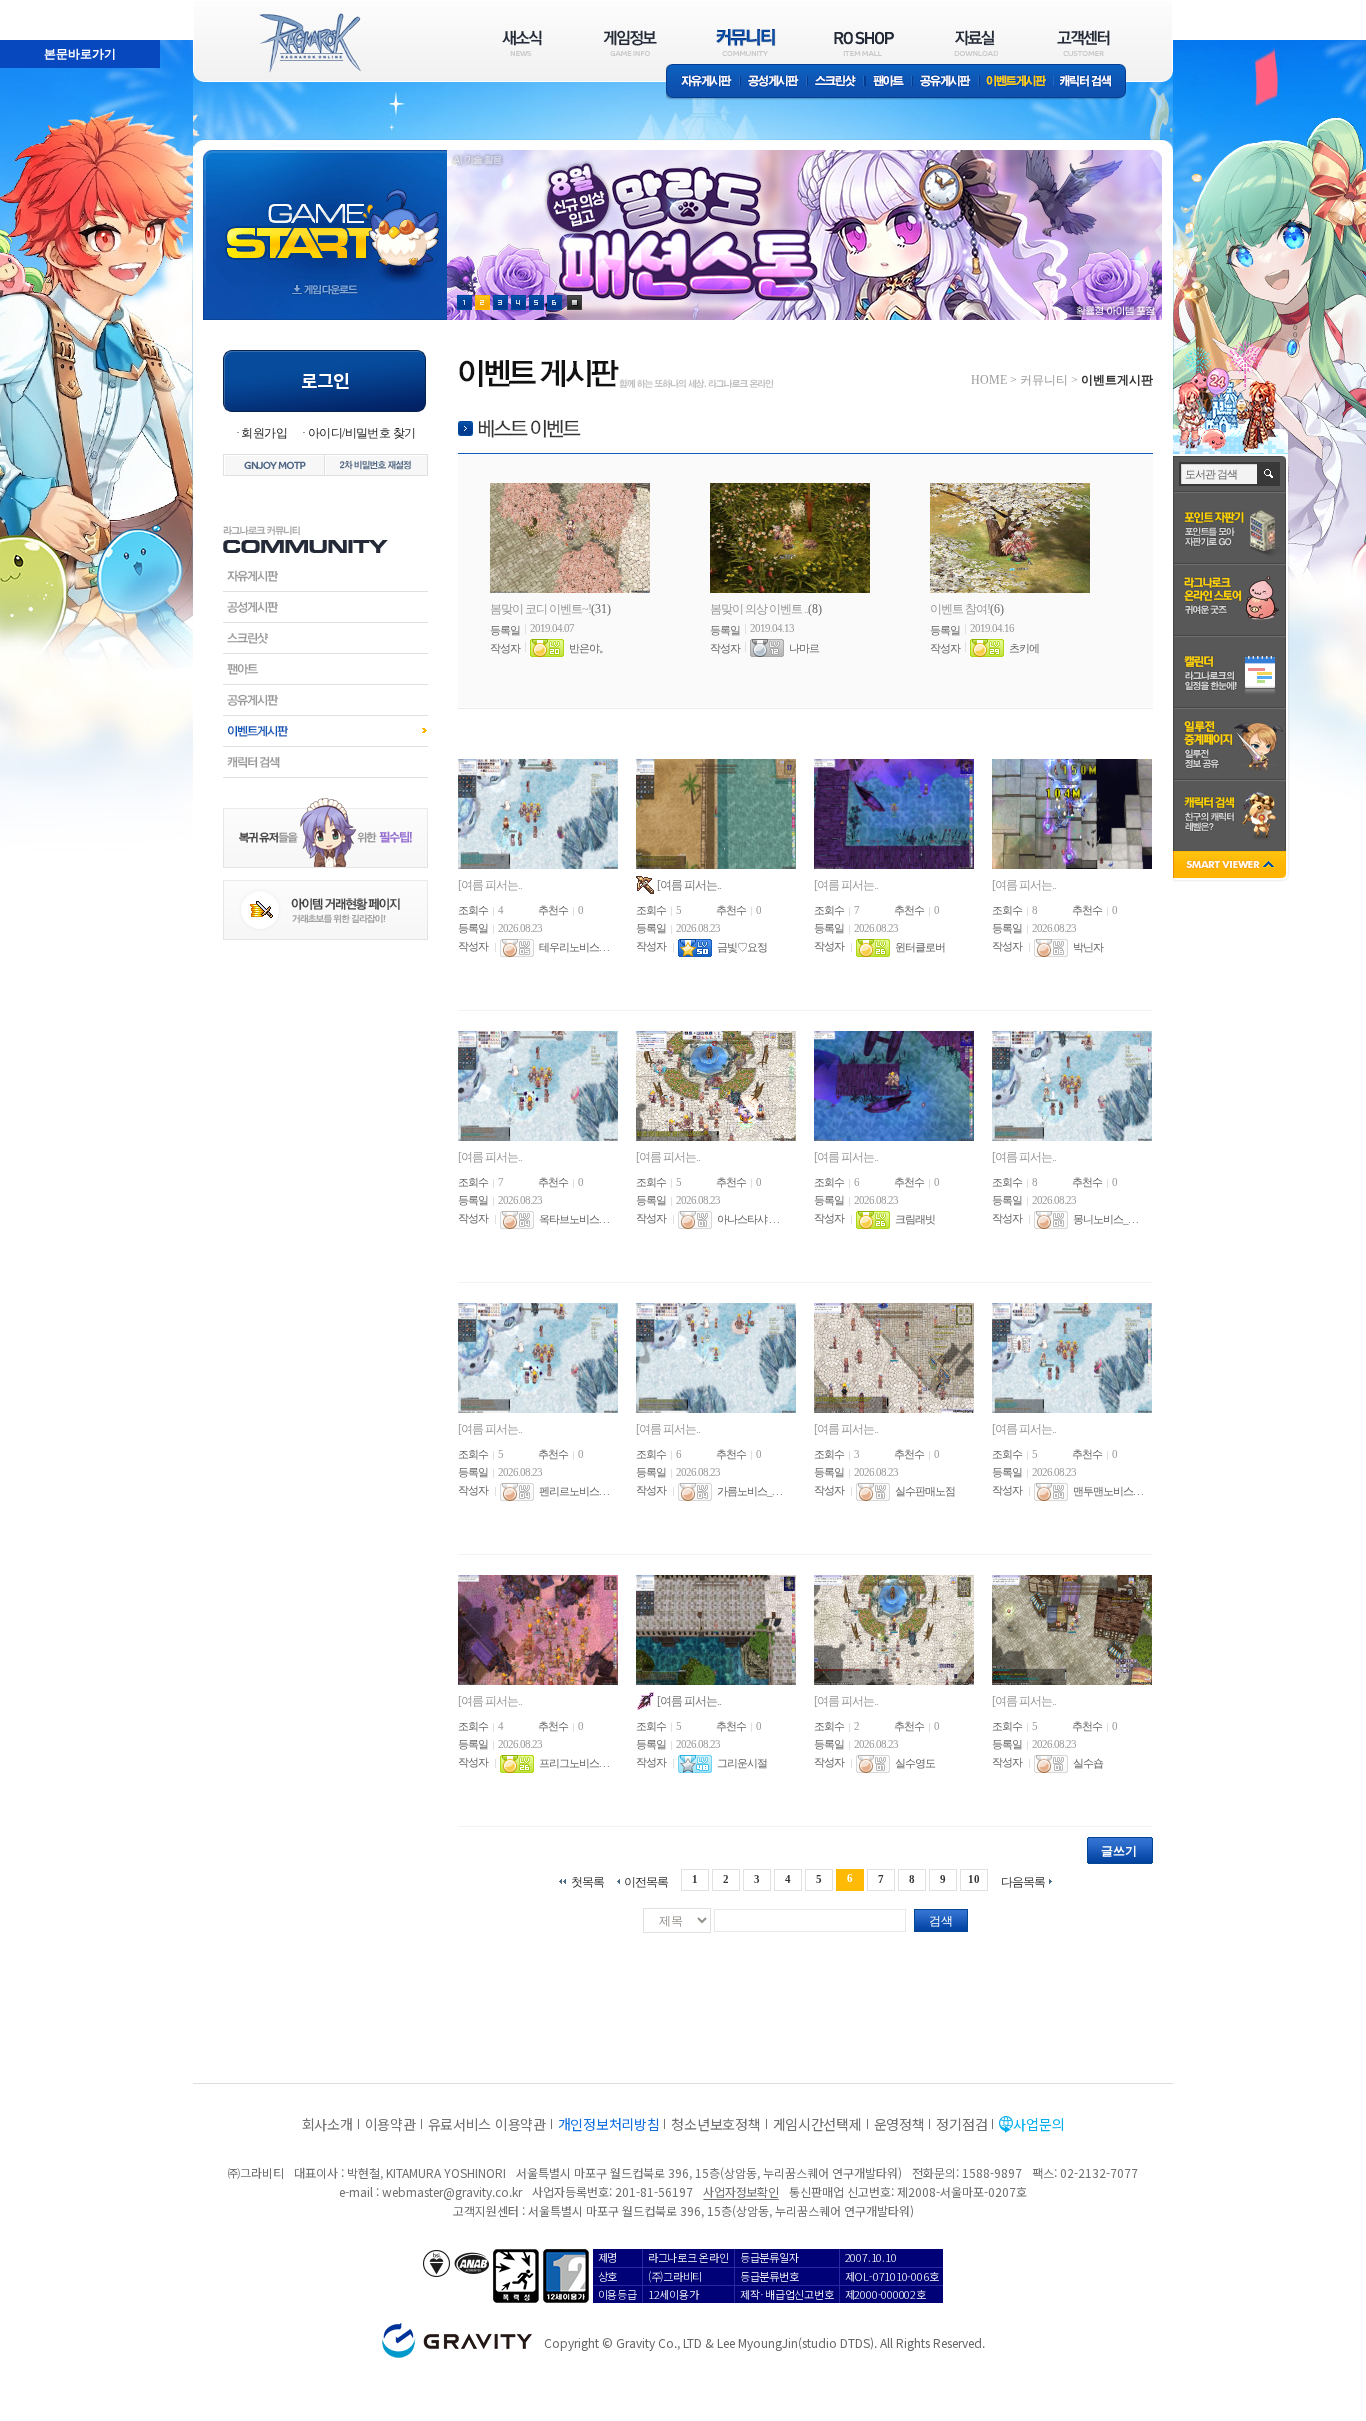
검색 (941, 1921)
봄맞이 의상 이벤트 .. (759, 609)
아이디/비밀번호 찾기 (361, 433)
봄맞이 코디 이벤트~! (540, 609)
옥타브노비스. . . (574, 1220)
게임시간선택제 (817, 2124)
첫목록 (587, 1881)
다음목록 (1023, 1881)
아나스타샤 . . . (748, 1220)
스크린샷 (836, 82)
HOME (989, 380)
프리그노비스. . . (574, 1764)
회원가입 (264, 433)
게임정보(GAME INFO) (630, 42)
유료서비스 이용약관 (487, 2124)
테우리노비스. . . (574, 948)
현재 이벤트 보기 (574, 302)
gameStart (325, 216)
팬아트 (888, 82)
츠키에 (1024, 648)
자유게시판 (703, 82)
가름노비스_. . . (749, 1492)
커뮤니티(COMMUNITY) (746, 42)
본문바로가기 (36, 9)
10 (974, 1879)
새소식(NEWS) (522, 42)
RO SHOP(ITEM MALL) (864, 42)
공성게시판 (774, 82)
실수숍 (1088, 1764)
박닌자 (1088, 948)
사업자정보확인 (740, 2191)
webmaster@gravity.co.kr (452, 2191)
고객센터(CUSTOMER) (1083, 42)
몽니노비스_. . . (1105, 1220)
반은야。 (589, 648)
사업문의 (1038, 2124)
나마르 (804, 648)
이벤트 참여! (960, 609)
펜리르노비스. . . (574, 1492)
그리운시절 (742, 1764)
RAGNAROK (309, 43)
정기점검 (961, 2124)
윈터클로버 (920, 948)
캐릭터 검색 (1092, 82)
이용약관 (390, 2124)
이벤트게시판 (1016, 82)
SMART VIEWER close (1231, 866)
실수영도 (915, 1764)
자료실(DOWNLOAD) (975, 42)
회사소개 (327, 2124)
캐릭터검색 (325, 762)
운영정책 (899, 2124)
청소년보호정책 (715, 2124)
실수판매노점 (925, 1492)
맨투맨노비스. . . (1108, 1492)
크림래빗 (915, 1220)
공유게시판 (945, 82)
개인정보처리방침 (609, 2124)
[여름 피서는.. (490, 885)
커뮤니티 (1044, 380)
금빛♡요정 (742, 948)
